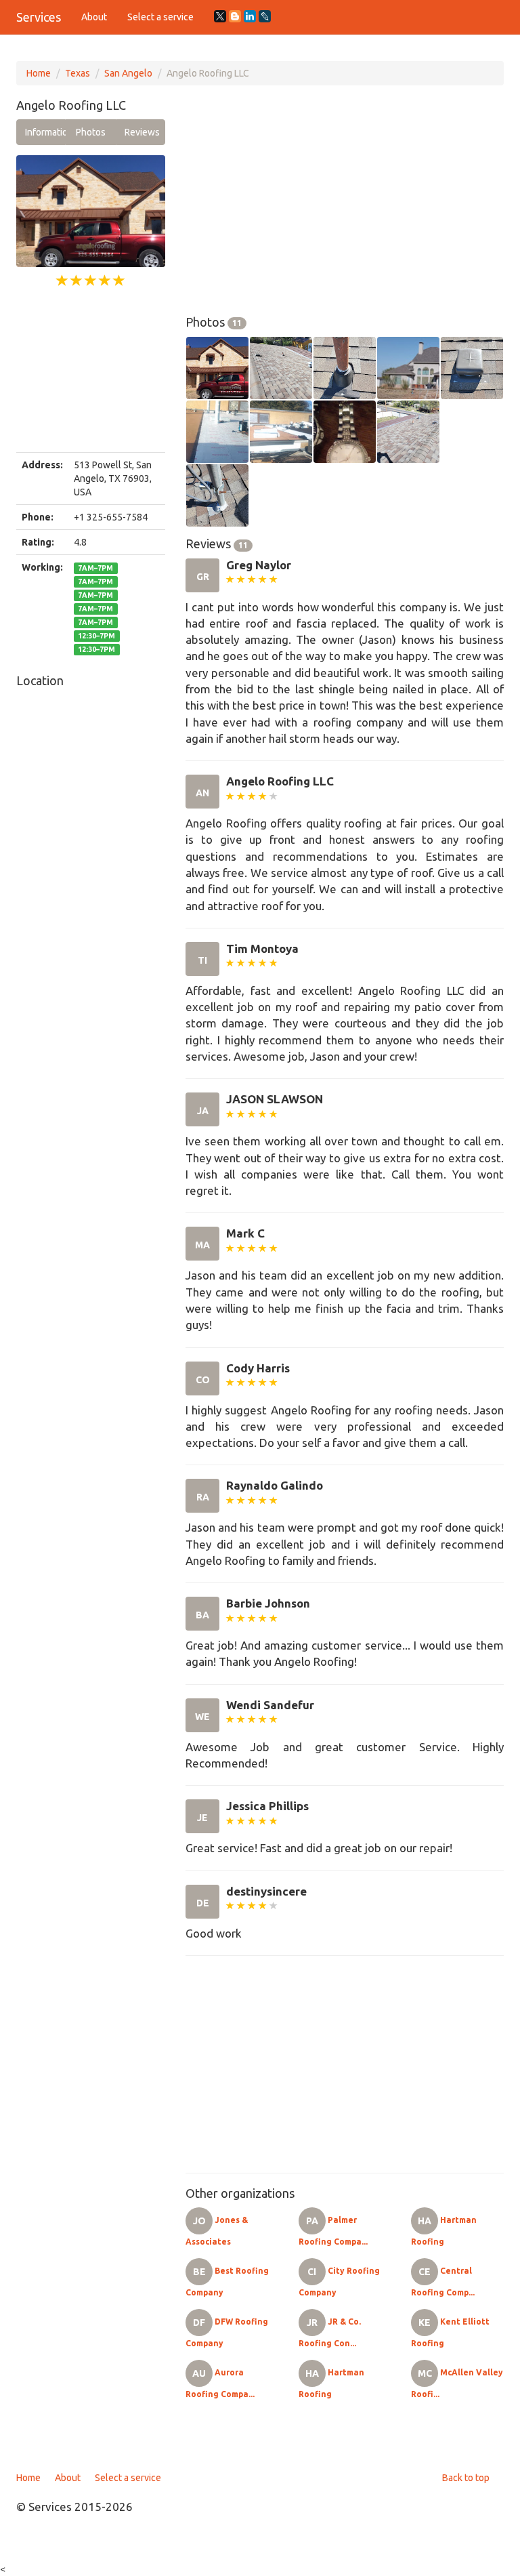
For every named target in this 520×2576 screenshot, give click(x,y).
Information (45, 132)
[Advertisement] (91, 371)
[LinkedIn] (250, 16)
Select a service (160, 17)
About (94, 17)
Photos (91, 132)
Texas (78, 73)
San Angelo (128, 73)
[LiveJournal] (265, 16)
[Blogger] (235, 16)
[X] (220, 16)
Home (39, 73)
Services (39, 17)
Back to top (466, 2478)
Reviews (142, 132)
